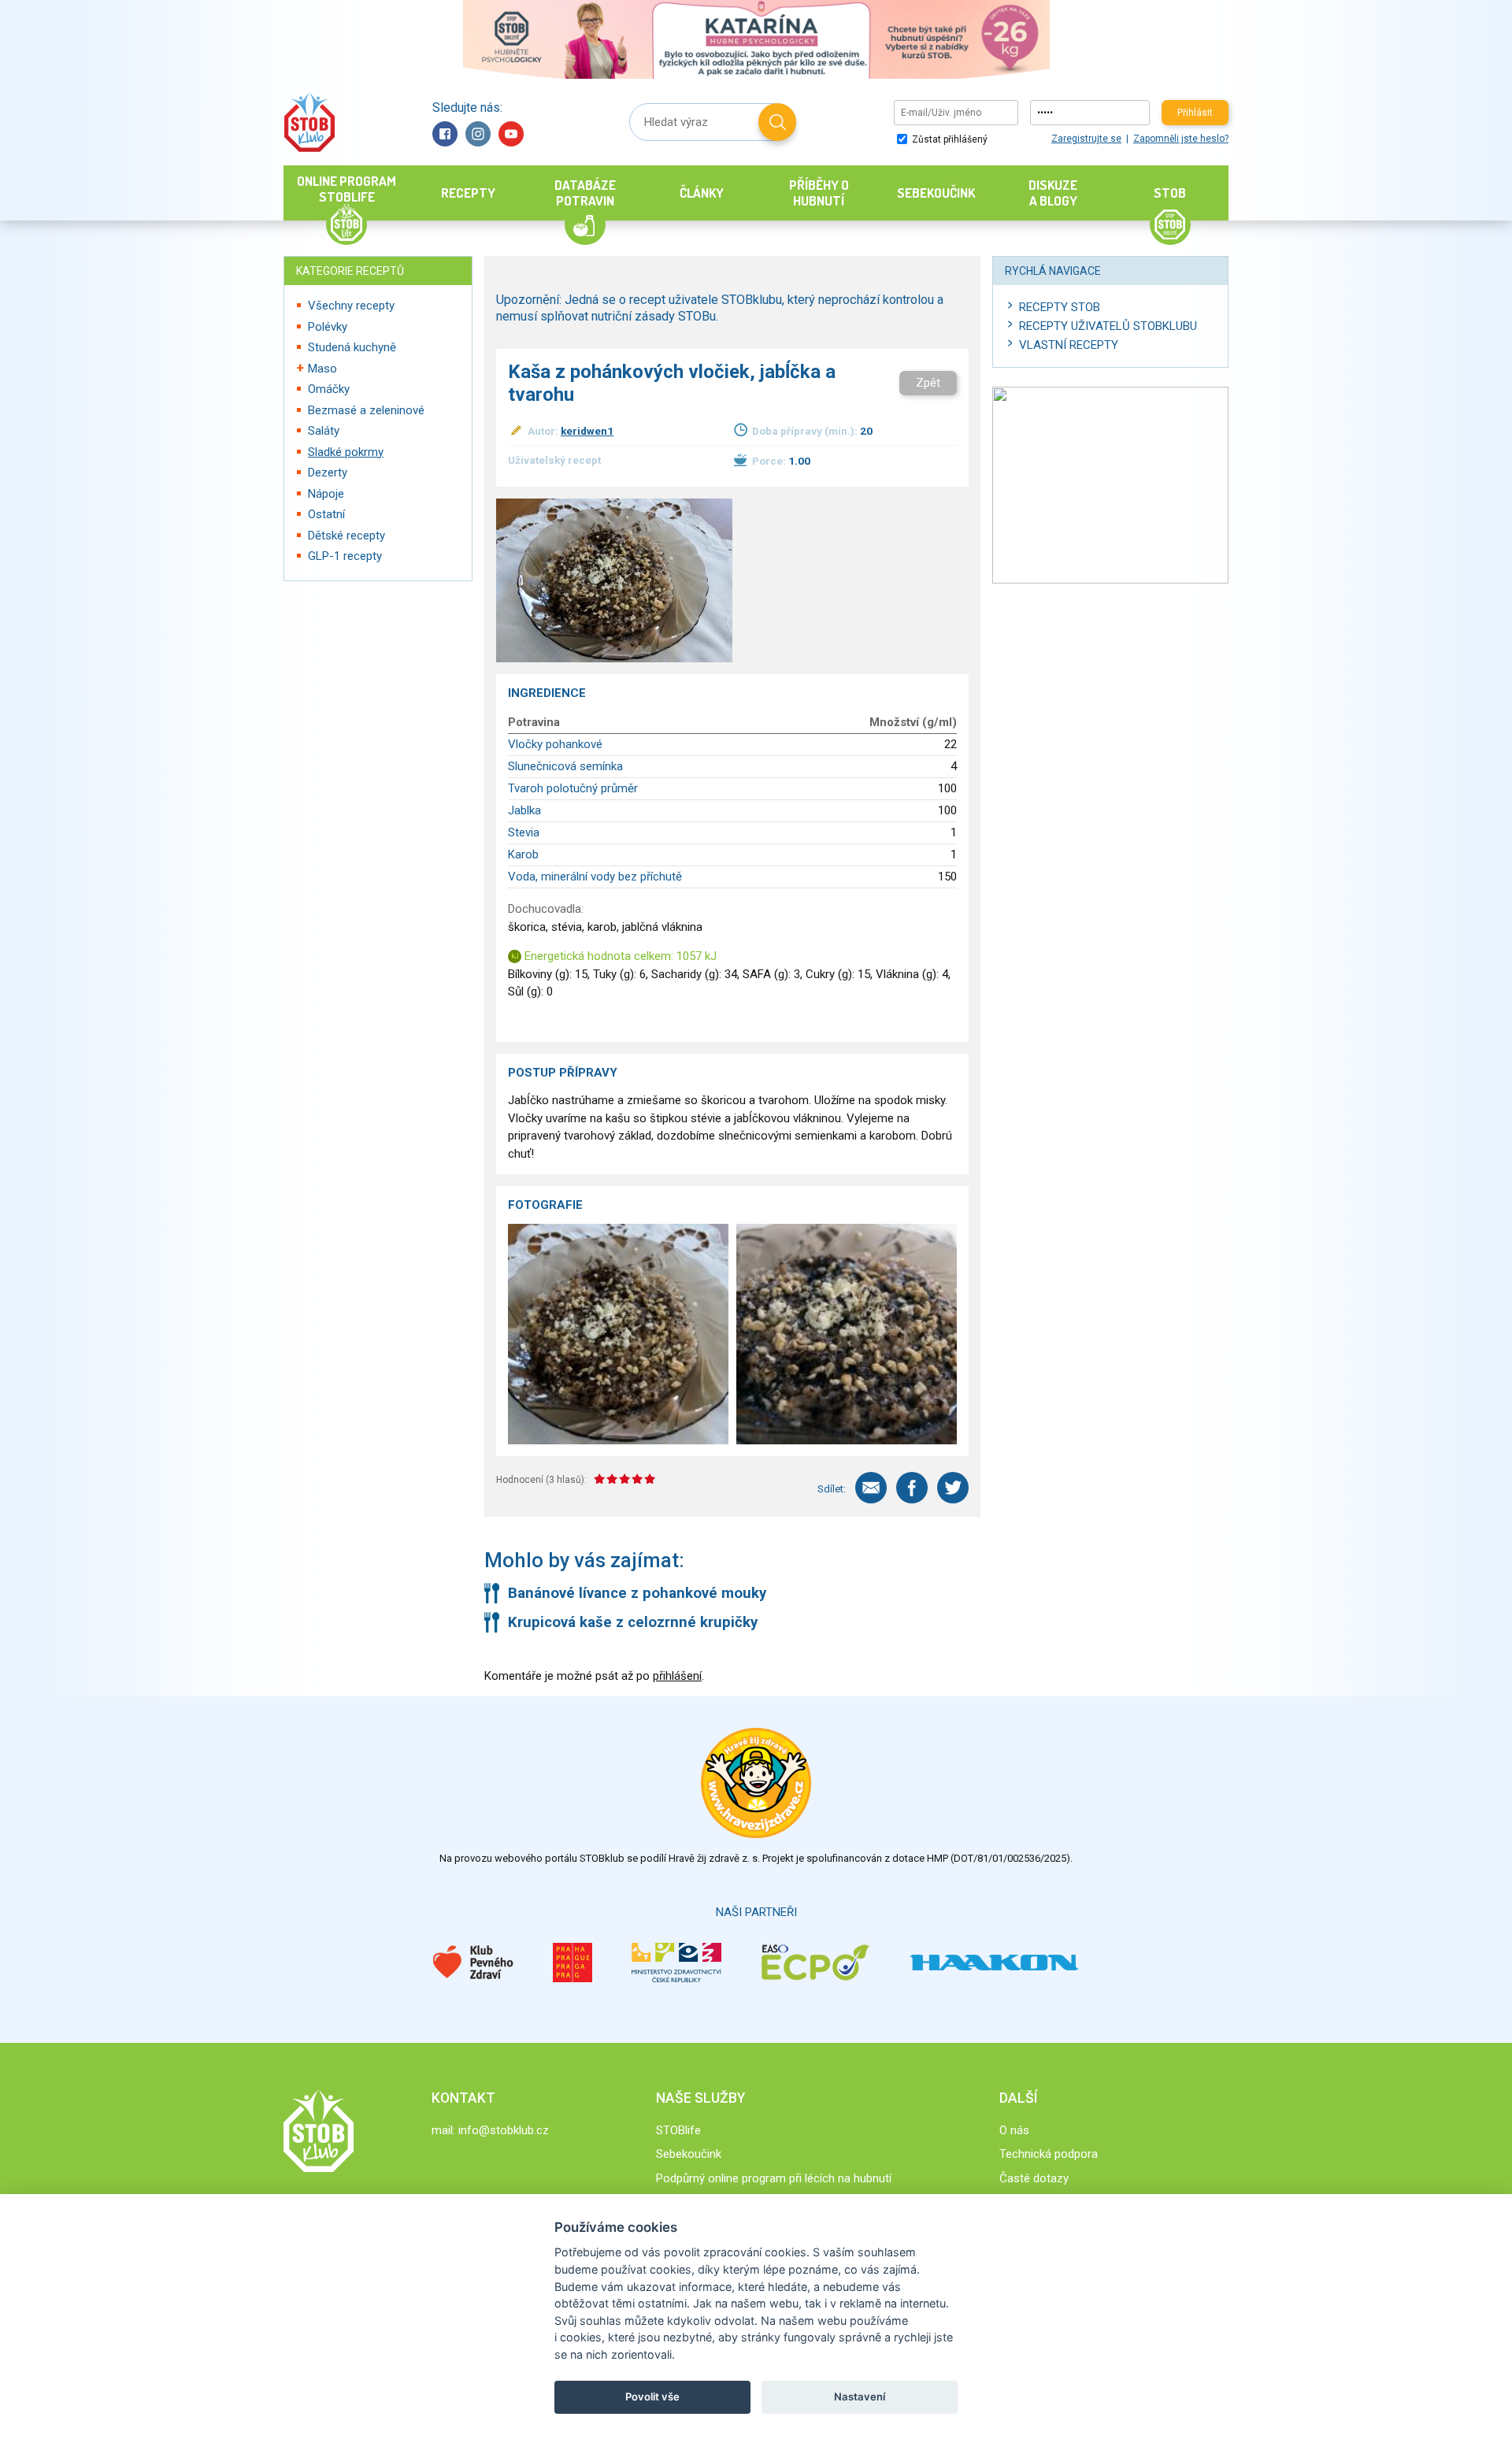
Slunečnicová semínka (565, 766)
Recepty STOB (1060, 307)
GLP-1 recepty (345, 556)
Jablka (524, 810)
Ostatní (326, 514)
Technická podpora (1049, 2154)
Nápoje (326, 494)
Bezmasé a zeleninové (366, 410)
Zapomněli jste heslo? (1181, 139)
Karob (523, 854)
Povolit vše (652, 2396)
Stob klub (309, 122)
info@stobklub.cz (504, 2130)
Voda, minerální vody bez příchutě (595, 877)
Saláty (324, 431)
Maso (322, 369)
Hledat (777, 122)
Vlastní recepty (1069, 345)
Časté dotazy (1034, 2178)
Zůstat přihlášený (949, 139)
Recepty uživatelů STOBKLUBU (1108, 326)
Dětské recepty (346, 536)
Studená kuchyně (352, 347)
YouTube (511, 134)
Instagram (478, 134)
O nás (1014, 2130)
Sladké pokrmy (346, 452)
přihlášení (677, 1676)
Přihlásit (1195, 113)
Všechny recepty (351, 306)
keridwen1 (587, 431)
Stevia (524, 832)
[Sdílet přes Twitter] (953, 1488)
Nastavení (860, 2396)
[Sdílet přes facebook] (912, 1488)
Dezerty (328, 473)
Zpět (928, 383)
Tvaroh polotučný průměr (573, 788)
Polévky (328, 327)
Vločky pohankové (555, 744)
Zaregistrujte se (1086, 139)
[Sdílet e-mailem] (871, 1488)
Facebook (445, 134)
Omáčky (329, 389)
